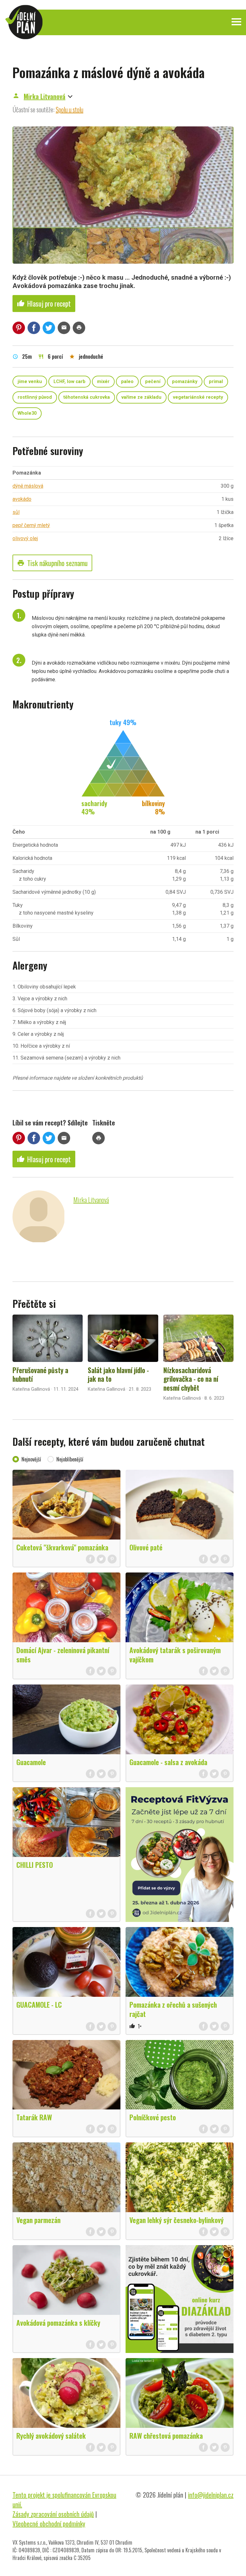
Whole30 (27, 413)
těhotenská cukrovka (87, 397)
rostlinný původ (35, 397)
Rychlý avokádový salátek (51, 2436)
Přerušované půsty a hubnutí (40, 1374)
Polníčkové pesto (153, 2117)
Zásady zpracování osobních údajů (53, 2514)
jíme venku (30, 382)
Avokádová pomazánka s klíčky (58, 2323)
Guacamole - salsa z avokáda (168, 1762)
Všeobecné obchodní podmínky (49, 2524)
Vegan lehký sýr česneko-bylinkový (176, 2220)
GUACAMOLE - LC (39, 2004)
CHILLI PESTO (35, 1865)
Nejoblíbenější (70, 1459)
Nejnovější (31, 1459)
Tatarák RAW (34, 2117)
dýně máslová (28, 486)
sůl (16, 512)
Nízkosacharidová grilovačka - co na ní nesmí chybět (191, 1379)
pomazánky (185, 382)
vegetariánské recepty (198, 397)
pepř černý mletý (31, 525)
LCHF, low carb (70, 382)
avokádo (22, 499)
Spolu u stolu (70, 109)
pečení (153, 382)
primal (216, 382)
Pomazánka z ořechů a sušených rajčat (173, 2009)
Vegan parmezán (38, 2220)
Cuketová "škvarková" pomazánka (62, 1547)
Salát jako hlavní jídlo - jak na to (118, 1374)
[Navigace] (236, 22)
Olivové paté (146, 1547)
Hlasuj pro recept (44, 303)
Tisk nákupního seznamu (52, 563)
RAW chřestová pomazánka (166, 2436)
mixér (103, 382)
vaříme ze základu (141, 397)
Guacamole (31, 1762)
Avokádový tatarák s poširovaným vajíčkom (175, 1655)
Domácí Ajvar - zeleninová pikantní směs (63, 1655)
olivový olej (25, 538)
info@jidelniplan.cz (211, 2495)
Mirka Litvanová (45, 96)
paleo (127, 382)
